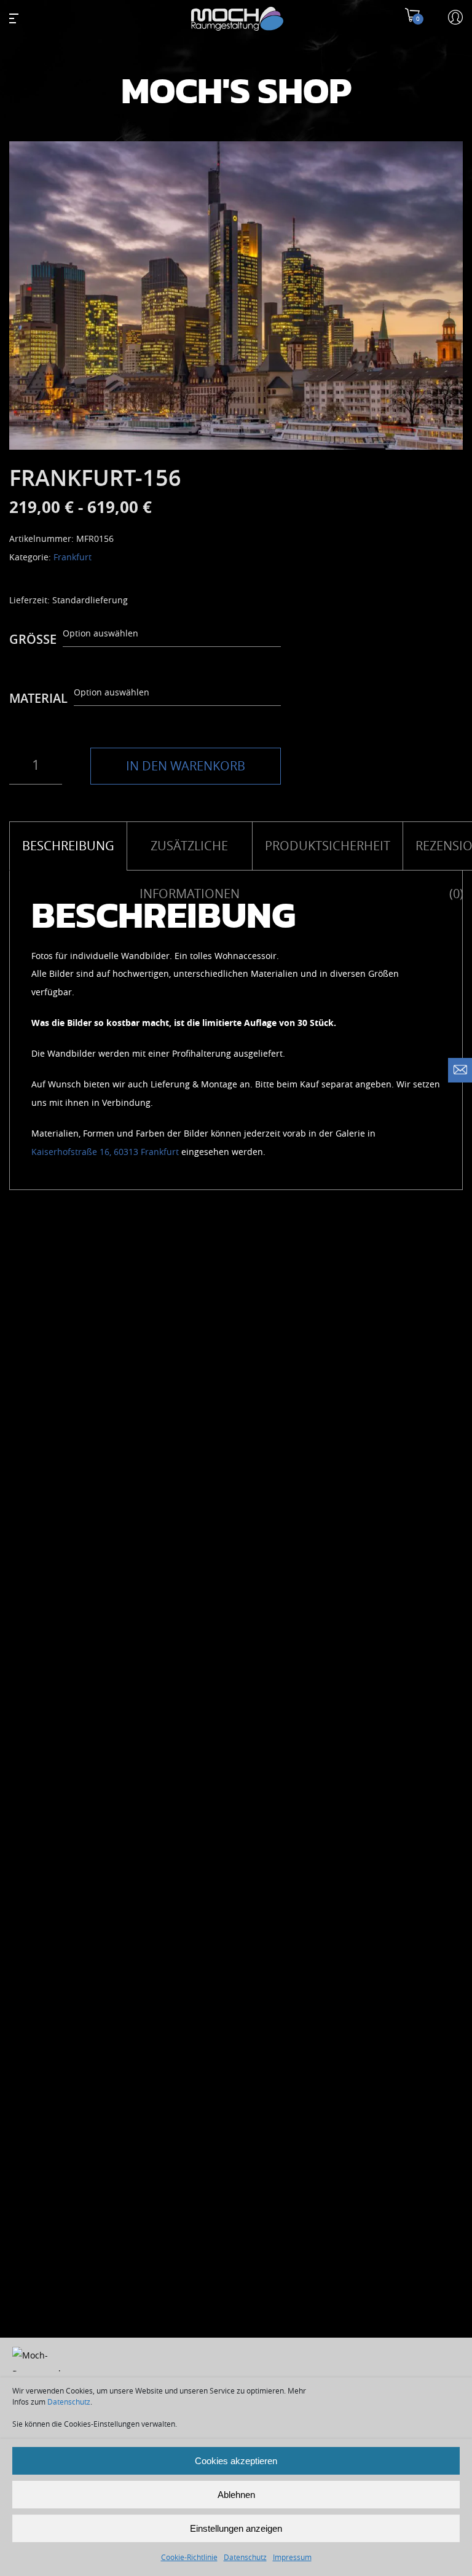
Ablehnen (236, 2495)
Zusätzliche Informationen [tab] (190, 855)
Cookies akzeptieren (236, 2461)
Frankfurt (73, 558)
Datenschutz (69, 2402)
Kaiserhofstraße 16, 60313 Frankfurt (105, 1152)
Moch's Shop (236, 92)
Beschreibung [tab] (68, 846)
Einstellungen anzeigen (236, 2528)
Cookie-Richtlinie (189, 2558)
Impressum (292, 2558)
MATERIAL (38, 699)
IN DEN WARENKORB (186, 766)
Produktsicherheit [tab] (328, 846)
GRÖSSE (33, 640)
